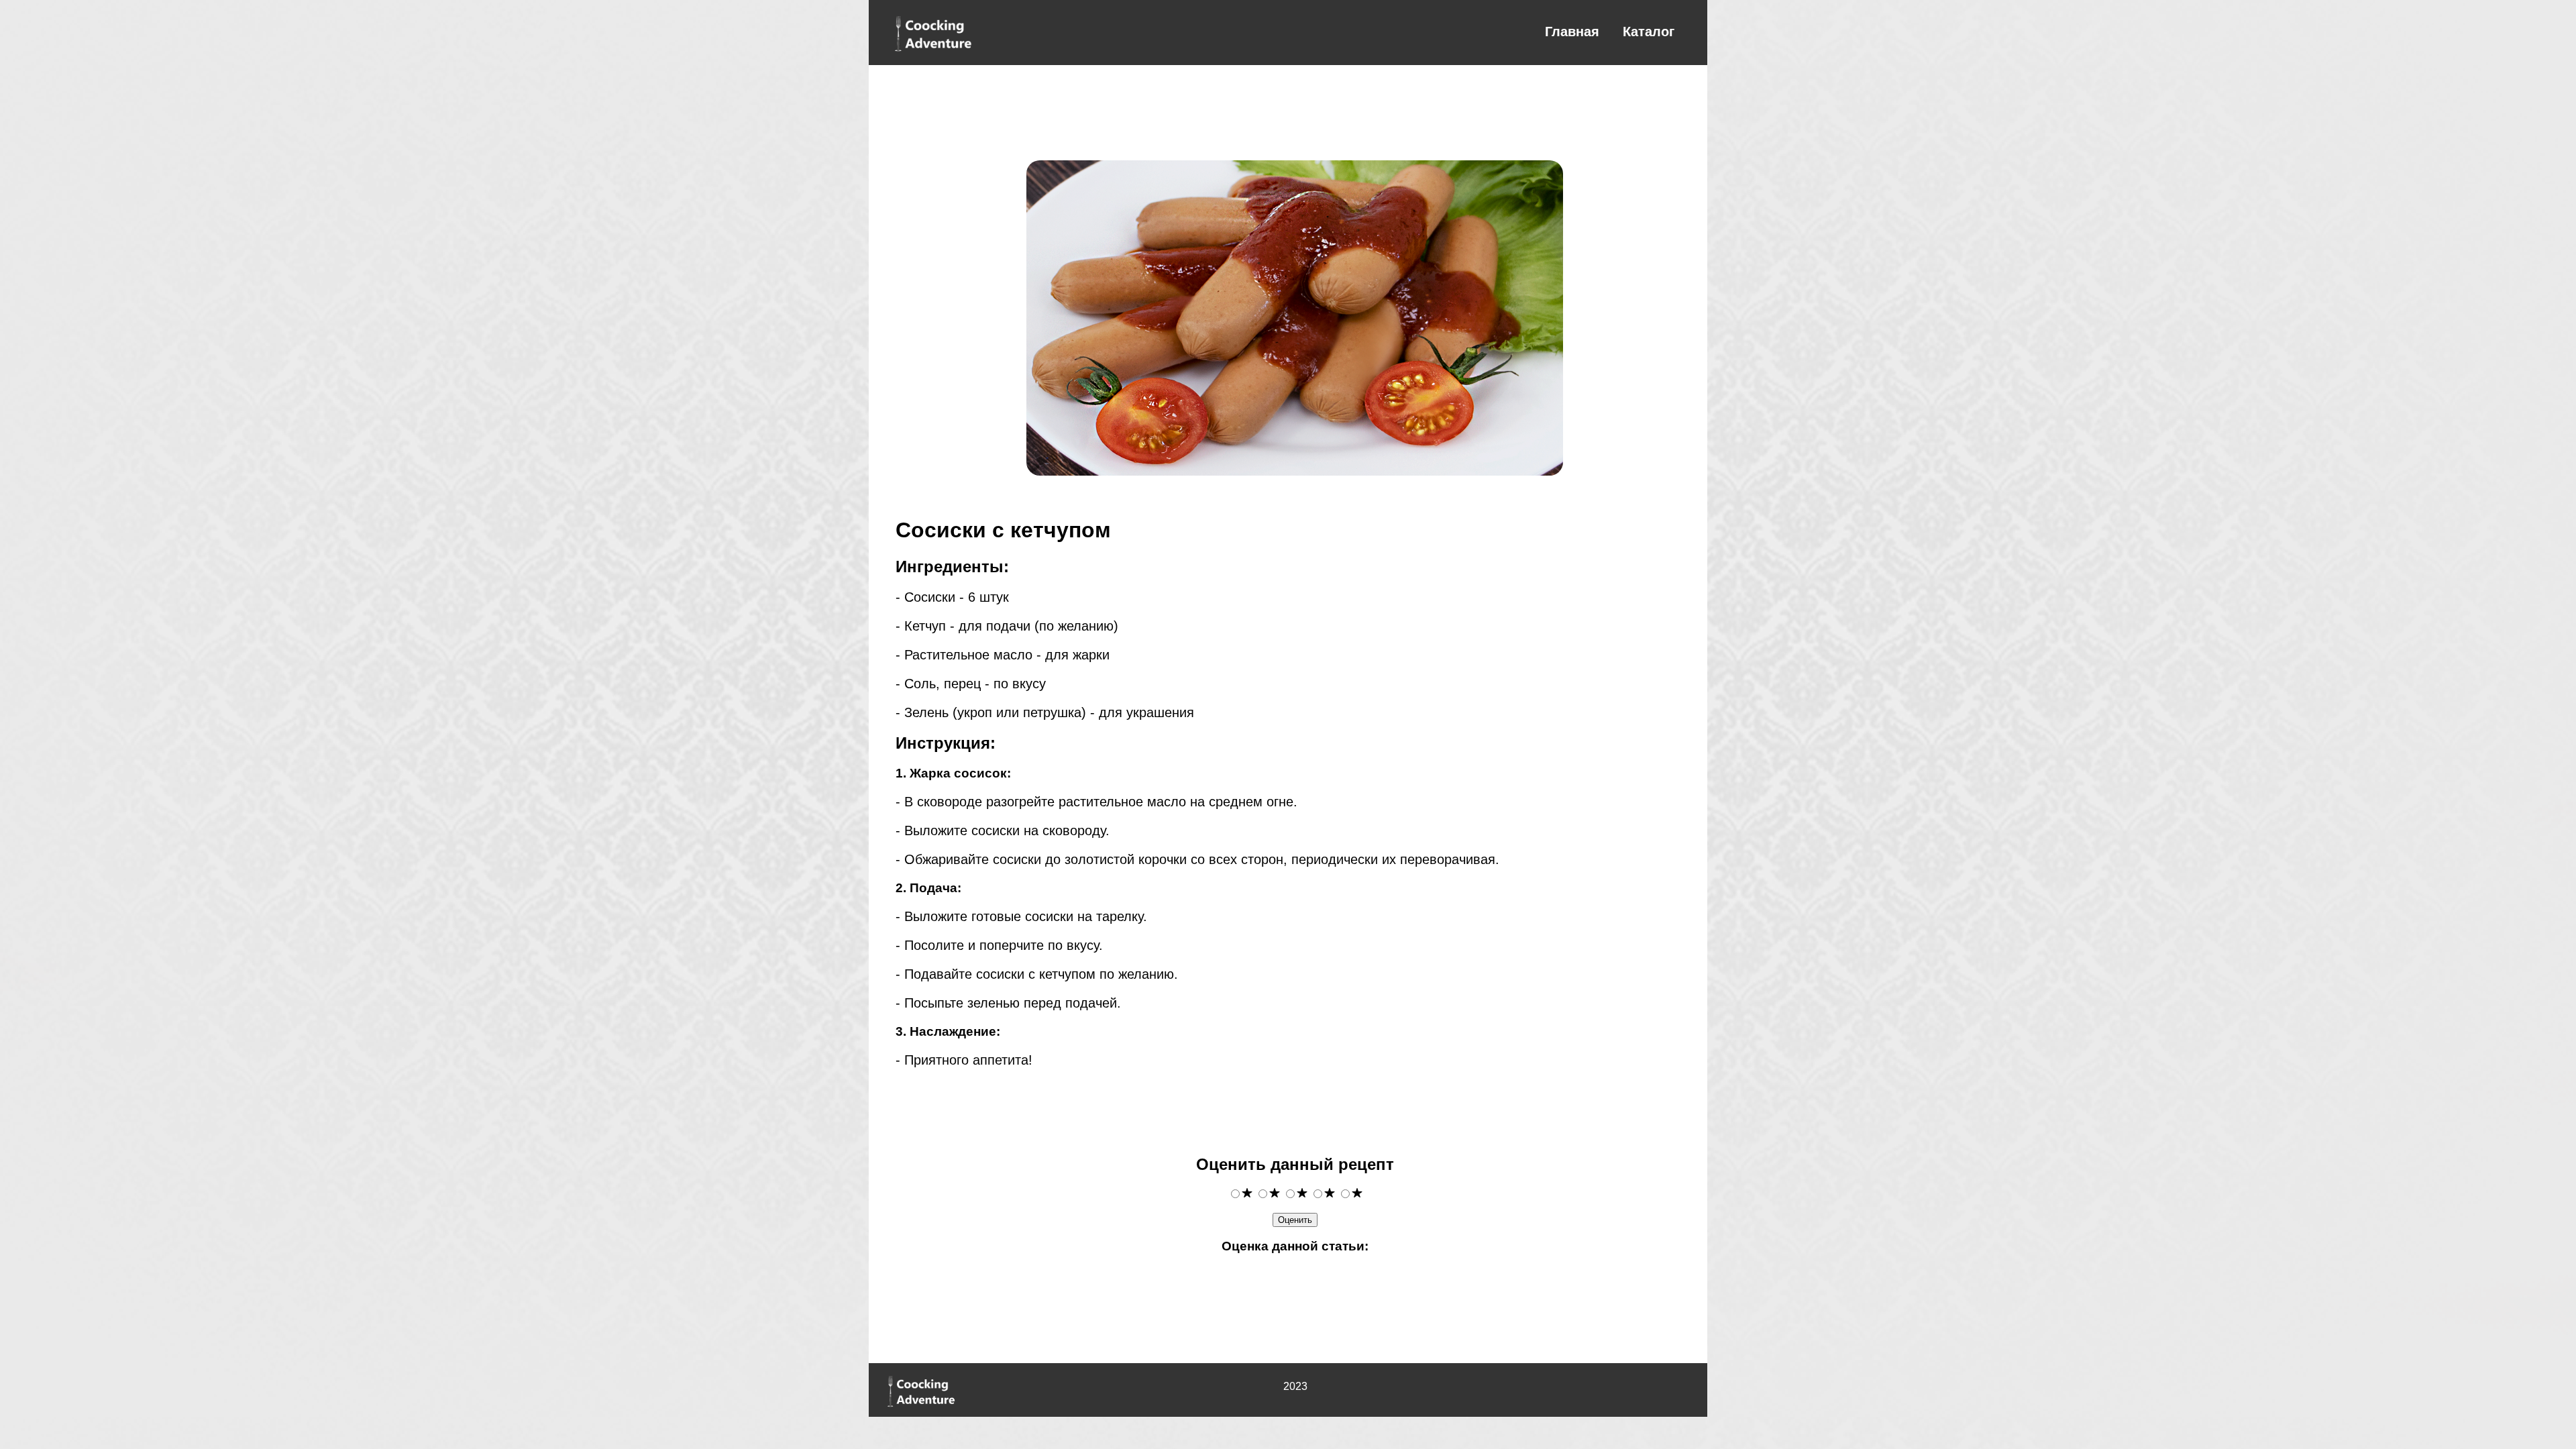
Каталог (1649, 32)
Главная (1572, 32)
